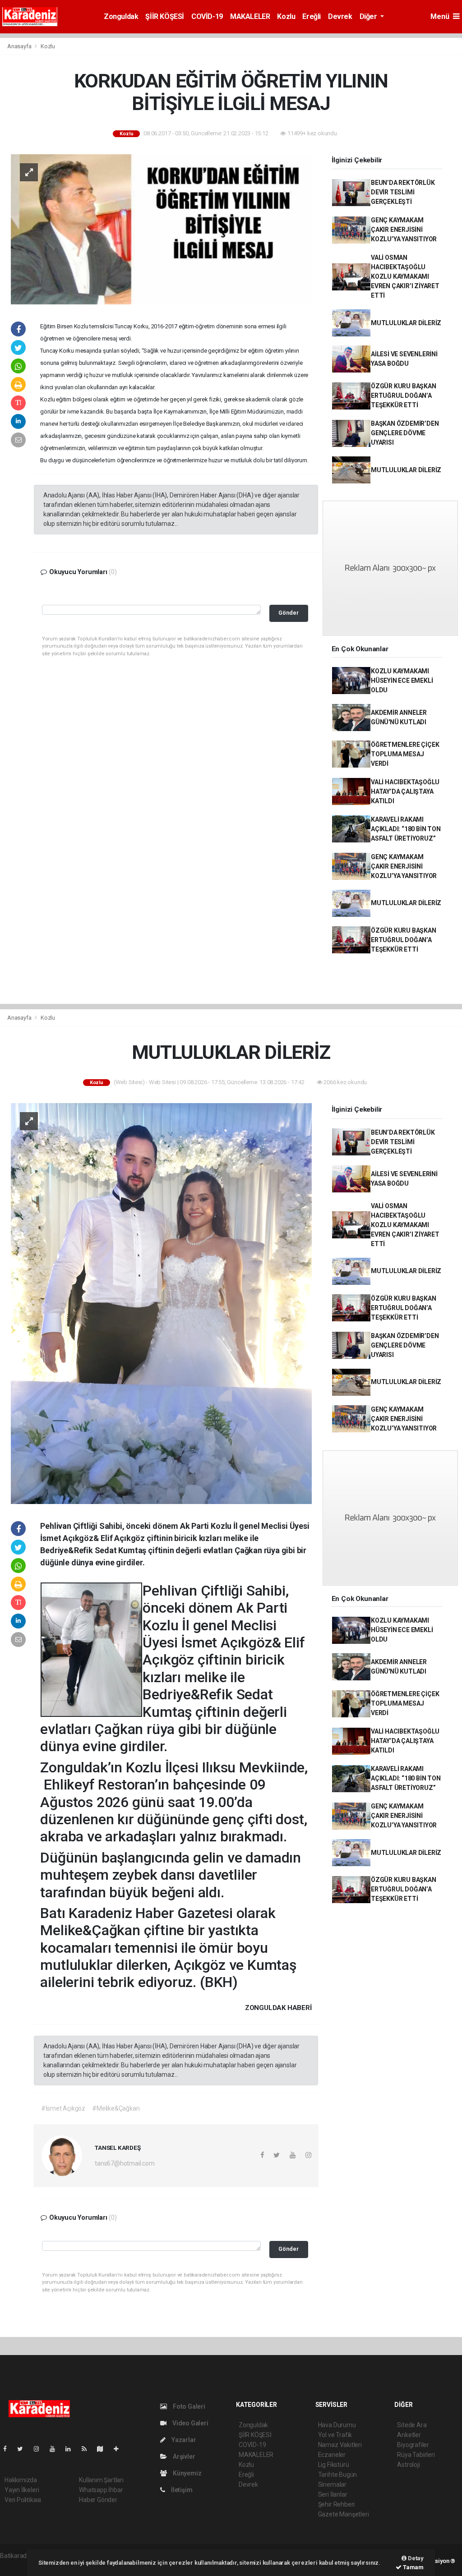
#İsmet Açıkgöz (63, 2108)
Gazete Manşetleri (344, 2514)
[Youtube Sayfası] (56, 2449)
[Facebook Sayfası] (9, 2449)
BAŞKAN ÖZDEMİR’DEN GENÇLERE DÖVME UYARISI (405, 433)
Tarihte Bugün (338, 2475)
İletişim (181, 2490)
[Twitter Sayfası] (24, 2449)
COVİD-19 (207, 16)
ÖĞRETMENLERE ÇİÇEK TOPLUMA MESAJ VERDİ (405, 754)
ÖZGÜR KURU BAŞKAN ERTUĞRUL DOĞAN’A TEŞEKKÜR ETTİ (404, 396)
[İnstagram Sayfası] (40, 2449)
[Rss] (88, 2449)
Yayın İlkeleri (22, 2490)
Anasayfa (20, 46)
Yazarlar (183, 2440)
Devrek (340, 16)
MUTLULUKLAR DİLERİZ (406, 323)
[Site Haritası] (104, 2449)
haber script (16, 2565)
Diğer (369, 16)
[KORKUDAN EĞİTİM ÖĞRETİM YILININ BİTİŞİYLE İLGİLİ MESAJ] (161, 229)
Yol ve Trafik (335, 2435)
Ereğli (312, 16)
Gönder (289, 613)
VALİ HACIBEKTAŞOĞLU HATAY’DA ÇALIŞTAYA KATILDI (405, 791)
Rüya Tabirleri (416, 2455)
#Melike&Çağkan (116, 2108)
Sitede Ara (412, 2425)
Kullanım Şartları (101, 2480)
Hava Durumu (337, 2425)
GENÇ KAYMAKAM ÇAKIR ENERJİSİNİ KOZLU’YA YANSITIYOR (404, 230)
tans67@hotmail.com (125, 2163)
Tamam (413, 2567)
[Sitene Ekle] (120, 2449)
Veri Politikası (23, 2500)
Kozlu (286, 16)
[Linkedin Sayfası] (72, 2449)
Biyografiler (413, 2445)
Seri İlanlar (333, 2494)
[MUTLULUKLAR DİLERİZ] (161, 1303)
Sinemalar (332, 2484)
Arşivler (183, 2456)
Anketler (409, 2435)
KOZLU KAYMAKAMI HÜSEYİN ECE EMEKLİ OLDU (402, 681)
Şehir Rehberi (337, 2504)
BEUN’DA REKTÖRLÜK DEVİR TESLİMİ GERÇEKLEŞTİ (403, 192)
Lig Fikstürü (334, 2465)
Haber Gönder (98, 2500)
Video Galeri (189, 2423)
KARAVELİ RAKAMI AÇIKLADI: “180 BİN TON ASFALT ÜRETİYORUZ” (406, 829)
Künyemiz (186, 2473)
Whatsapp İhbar (101, 2490)
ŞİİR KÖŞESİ (165, 16)
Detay (415, 2558)
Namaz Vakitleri (340, 2445)
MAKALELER (250, 16)
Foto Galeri (188, 2406)
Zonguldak (121, 16)
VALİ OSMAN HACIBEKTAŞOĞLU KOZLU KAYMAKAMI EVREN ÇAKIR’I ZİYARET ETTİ (405, 276)
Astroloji (408, 2465)
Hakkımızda (21, 2480)
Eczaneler (332, 2455)
